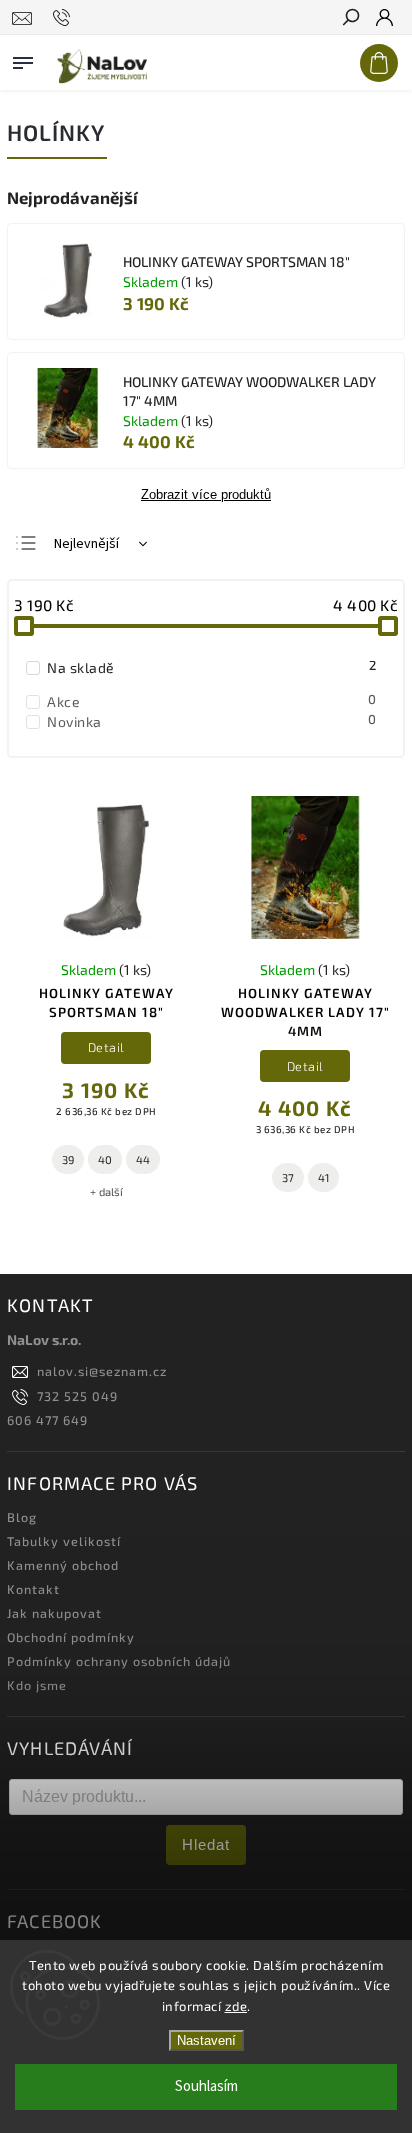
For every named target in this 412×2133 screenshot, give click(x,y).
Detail (106, 1047)
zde (236, 2006)
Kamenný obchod (63, 1565)
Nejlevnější (86, 544)
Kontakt (33, 1589)
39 (68, 1159)
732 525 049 (77, 1396)
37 (288, 1177)
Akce (211, 701)
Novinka (211, 721)
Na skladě (211, 667)
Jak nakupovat (54, 1613)
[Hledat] (350, 19)
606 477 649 (47, 1420)
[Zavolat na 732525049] (64, 18)
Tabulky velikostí (64, 1541)
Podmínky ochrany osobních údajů (119, 1661)
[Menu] (23, 59)
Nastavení (206, 2040)
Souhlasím (206, 2086)
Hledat (206, 1844)
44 (143, 1159)
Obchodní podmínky (71, 1637)
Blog (22, 1517)
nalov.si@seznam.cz (102, 1371)
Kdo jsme (37, 1685)
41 (323, 1177)
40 (105, 1159)
